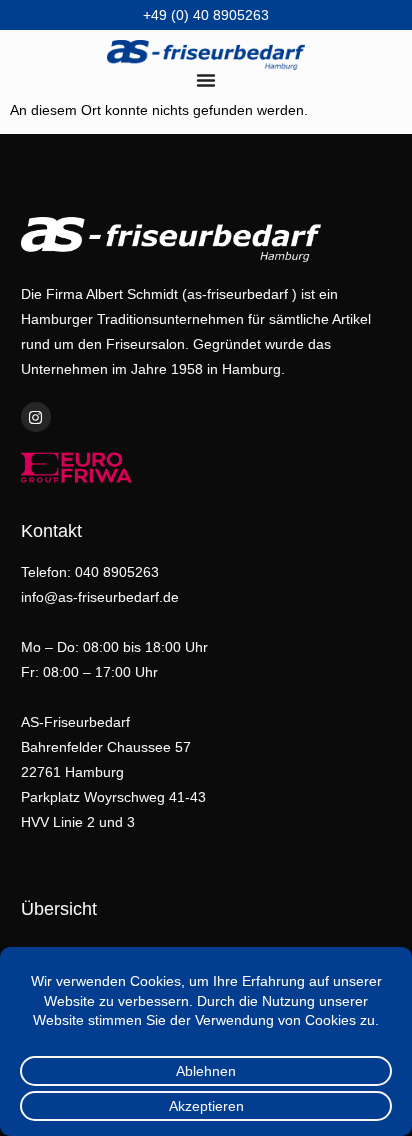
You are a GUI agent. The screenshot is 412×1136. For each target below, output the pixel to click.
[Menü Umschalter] (206, 80)
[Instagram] (36, 417)
